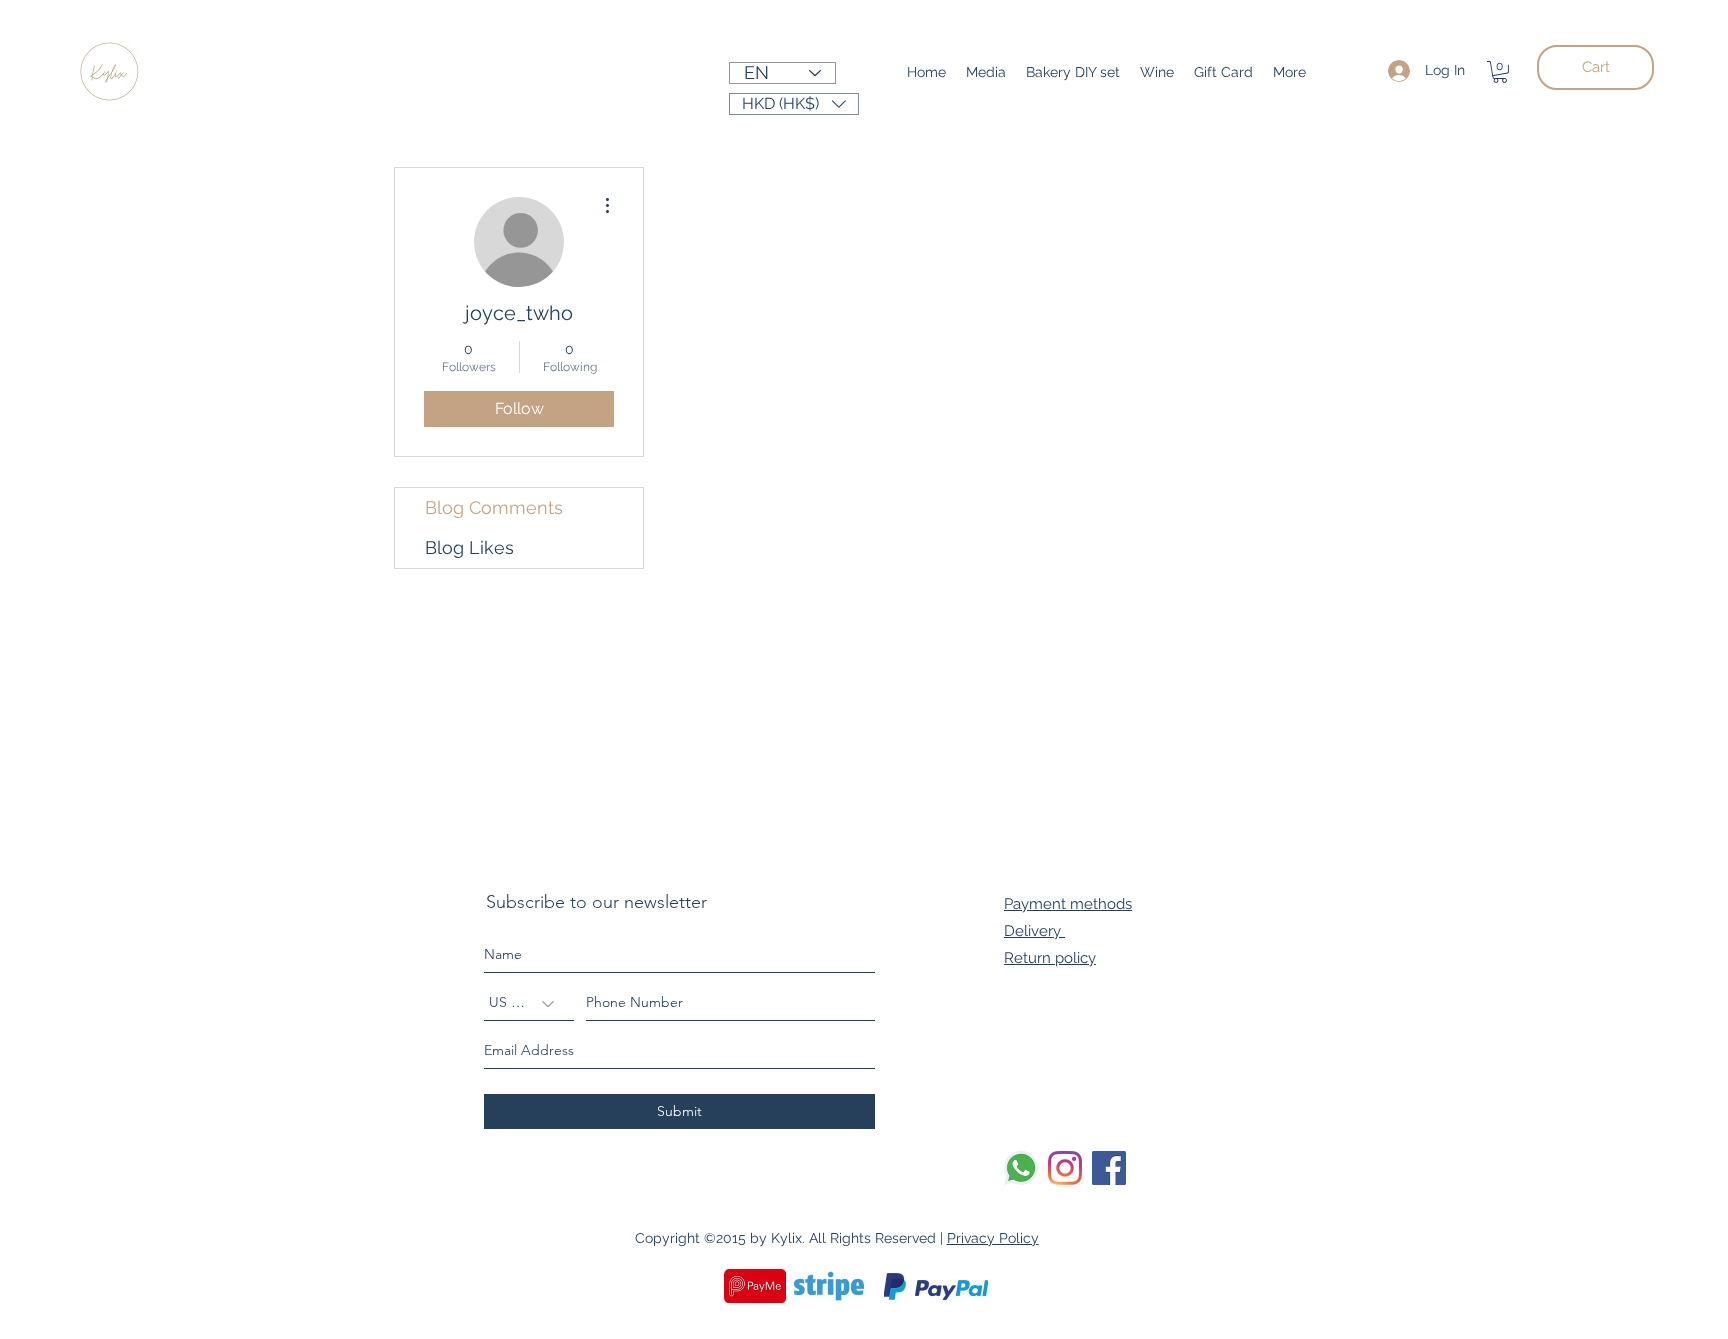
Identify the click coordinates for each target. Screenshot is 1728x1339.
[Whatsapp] (1021, 1168)
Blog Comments (494, 507)
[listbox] (794, 104)
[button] (1500, 72)
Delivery (1034, 931)
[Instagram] (1065, 1168)
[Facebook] (1109, 1168)
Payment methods (1068, 904)
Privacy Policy (993, 1238)
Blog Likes (469, 547)
